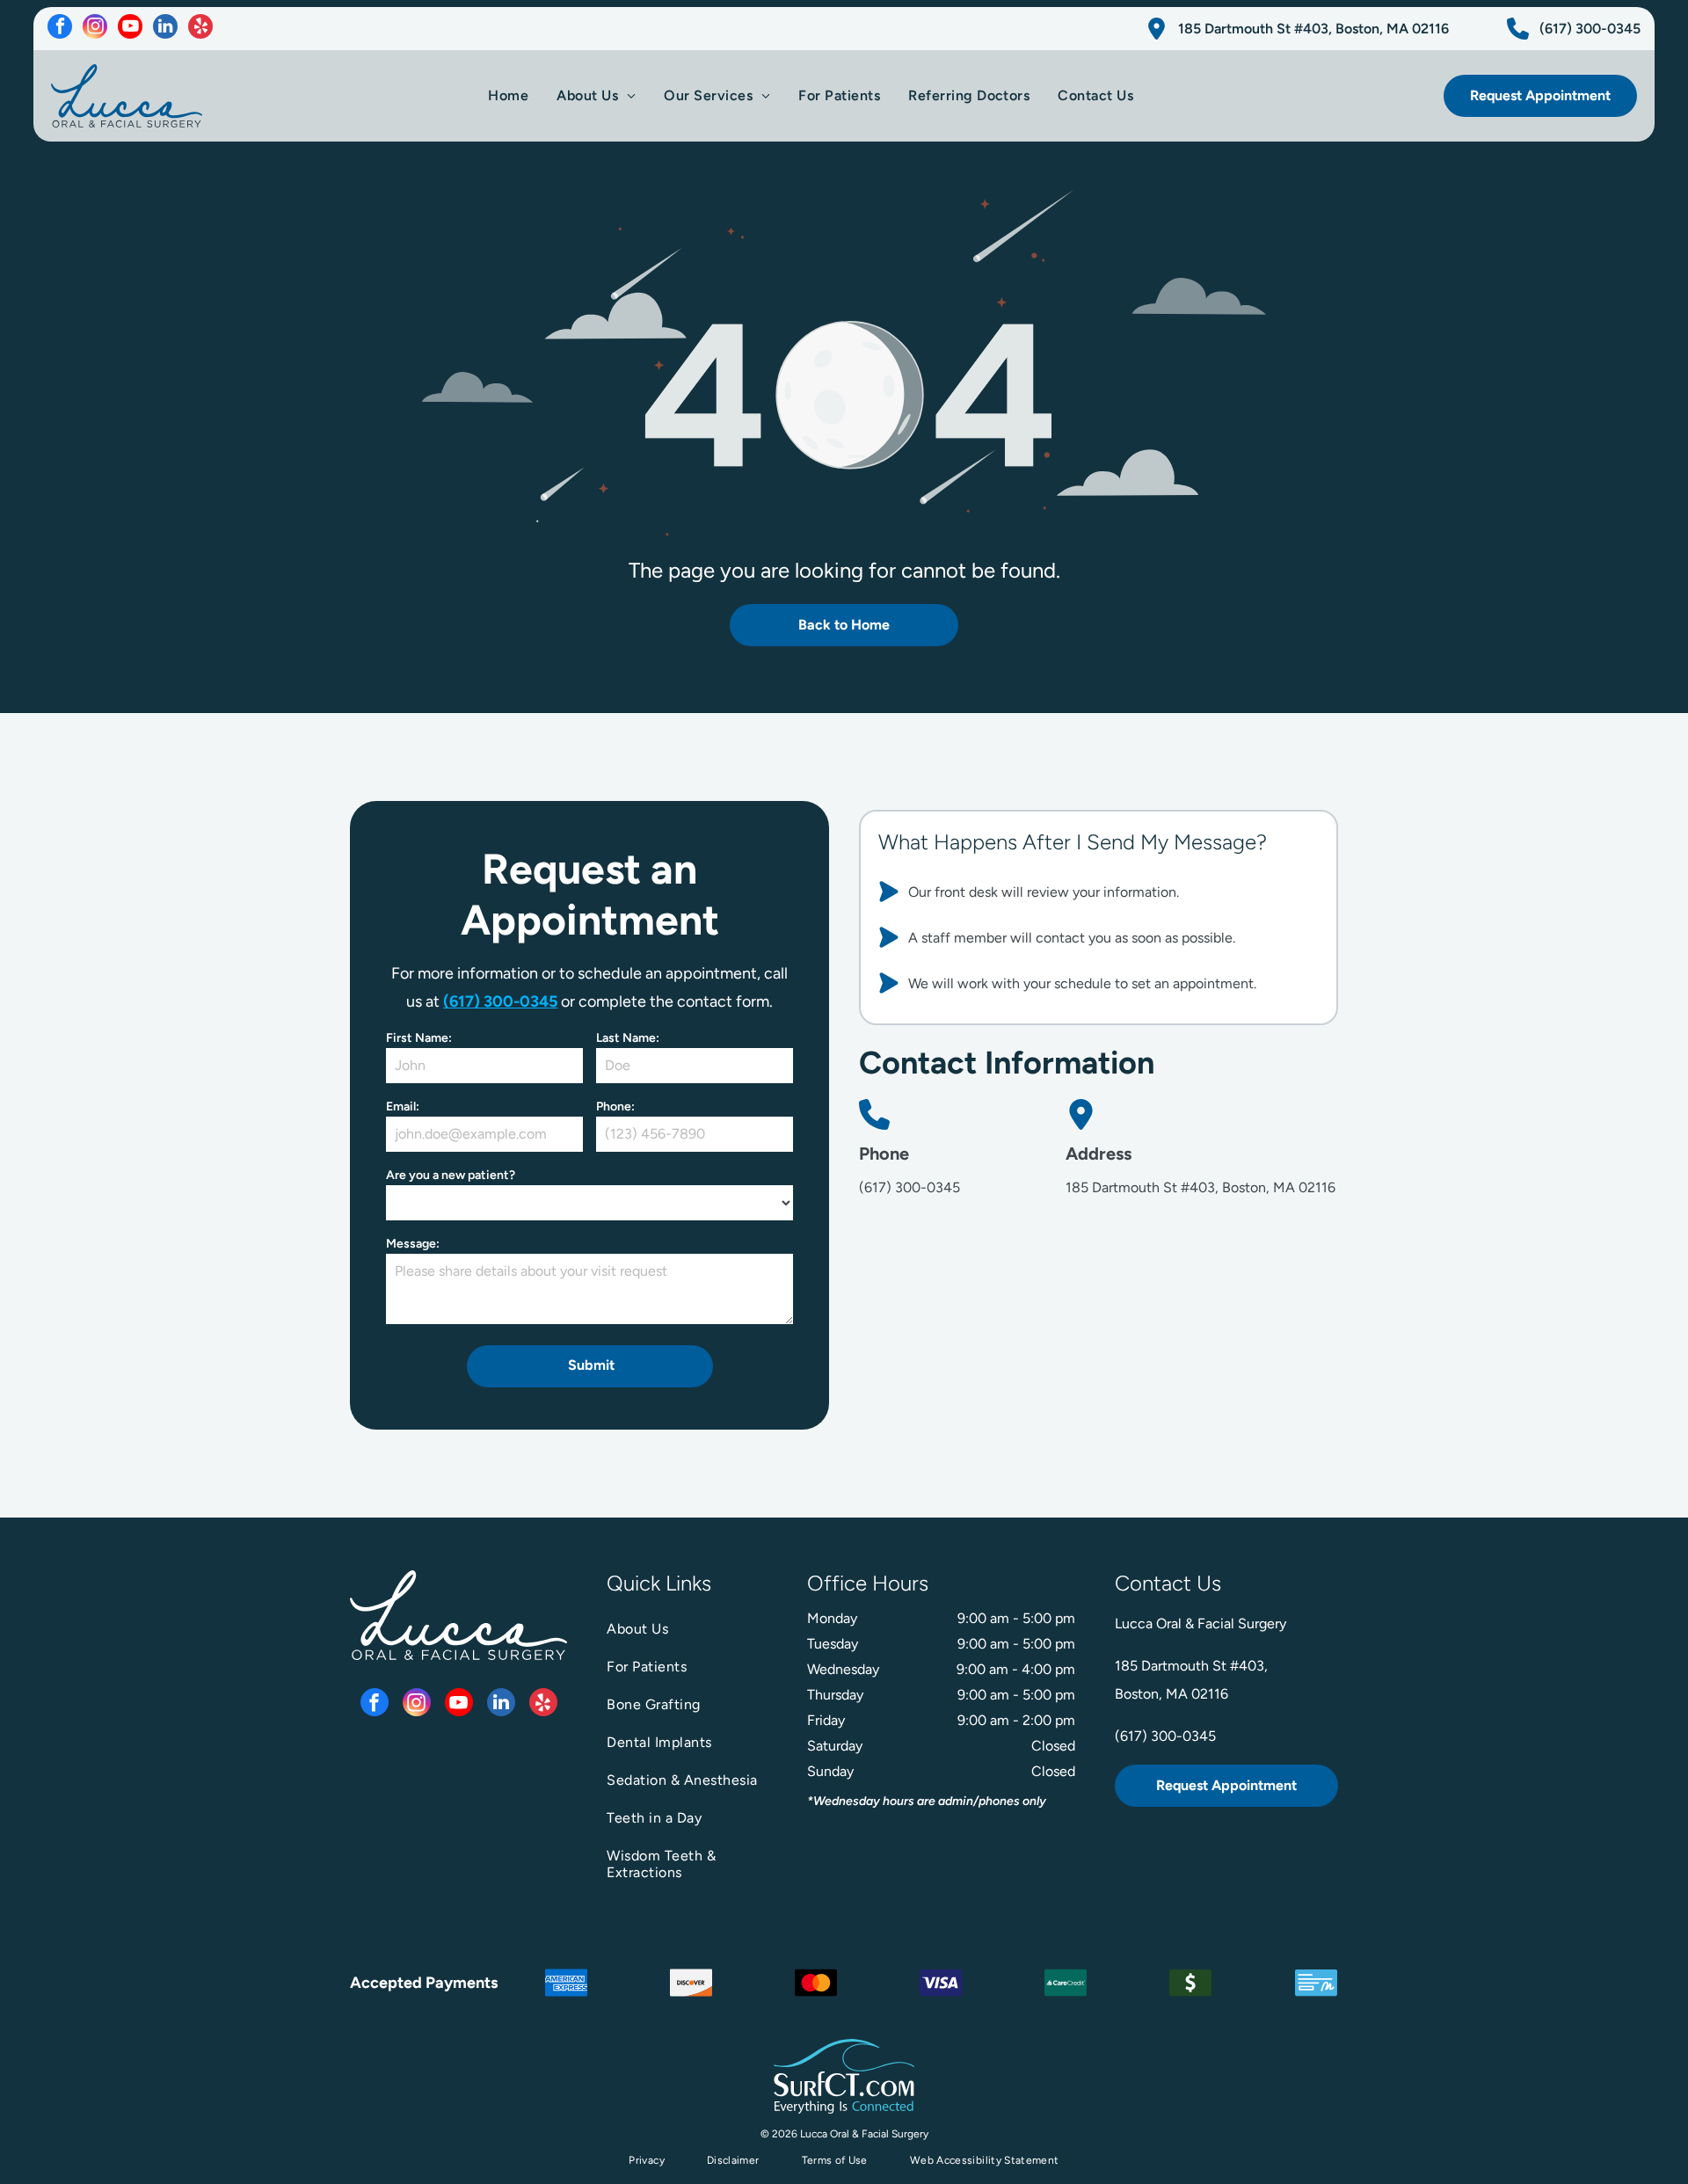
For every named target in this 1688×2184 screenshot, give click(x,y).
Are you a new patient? (451, 1175)
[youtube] (130, 29)
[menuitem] (508, 95)
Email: (403, 1107)
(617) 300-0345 (500, 1001)
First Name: (419, 1038)
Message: (413, 1244)
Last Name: (628, 1038)
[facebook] (60, 29)
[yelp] (200, 29)
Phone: (615, 1107)
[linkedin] (165, 29)
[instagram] (95, 29)
